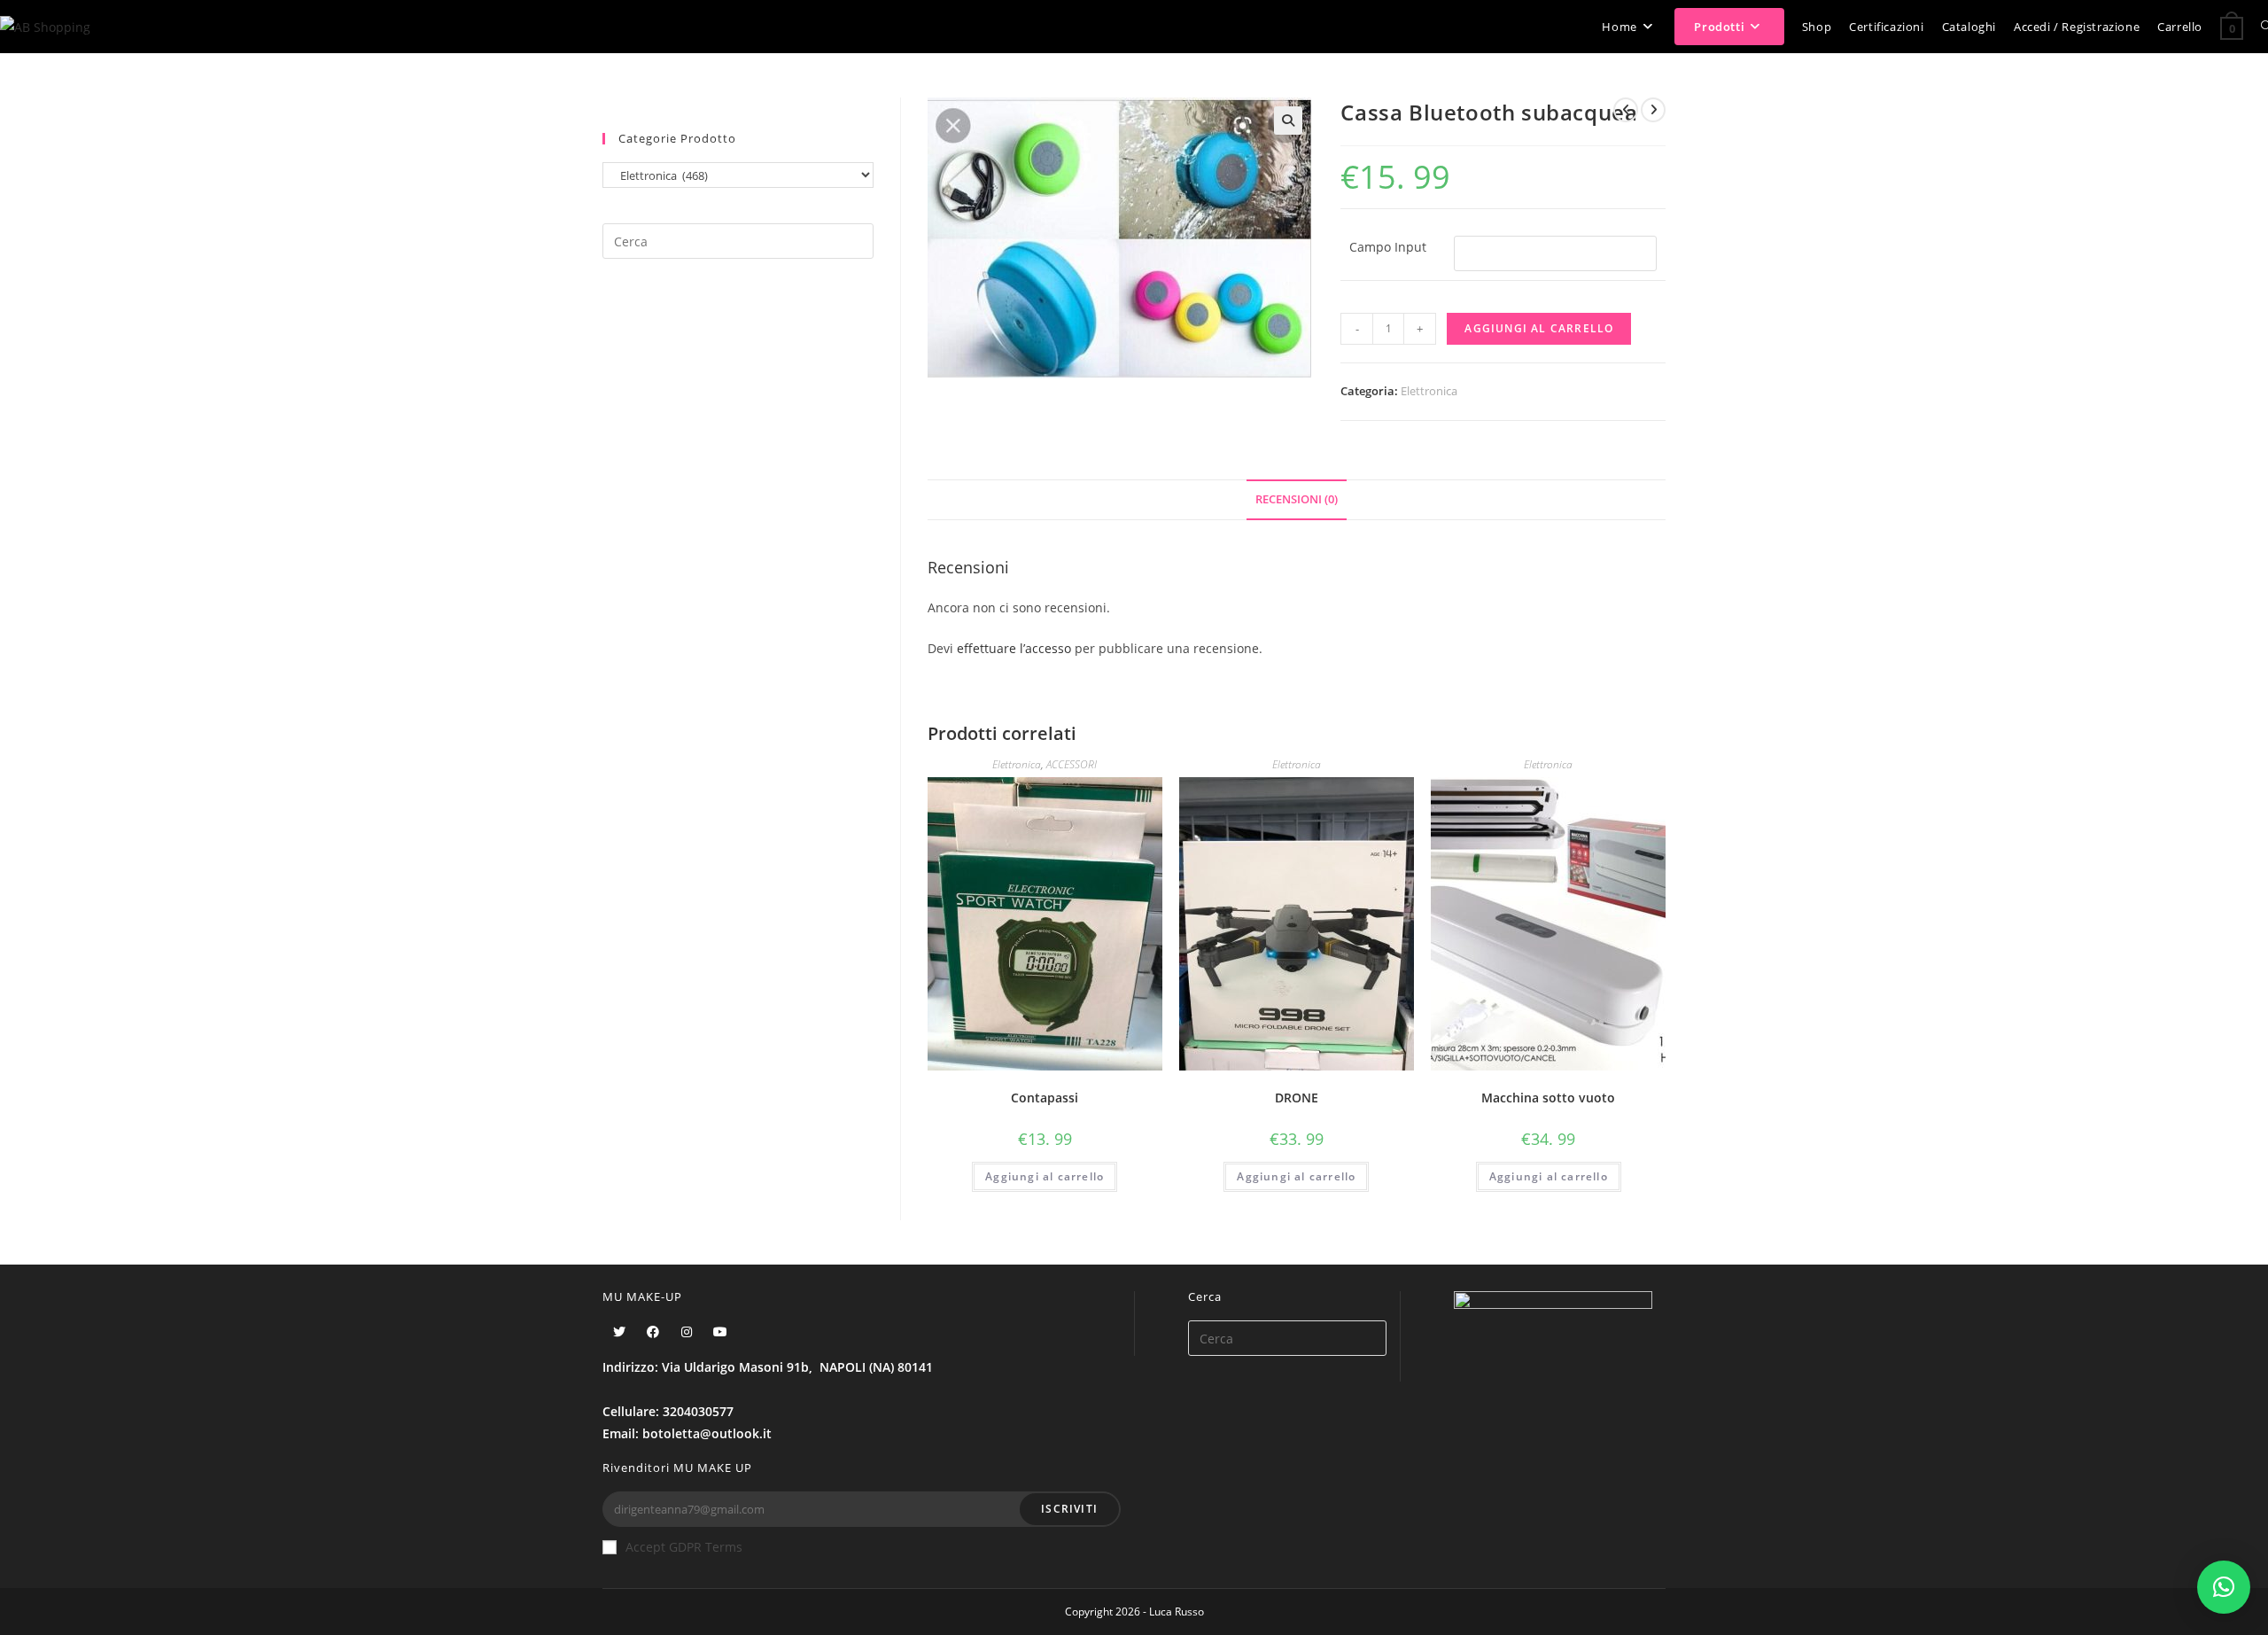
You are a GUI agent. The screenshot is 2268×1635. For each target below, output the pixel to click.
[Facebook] (653, 1331)
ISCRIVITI (1069, 1509)
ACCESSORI (1072, 764)
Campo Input (1388, 247)
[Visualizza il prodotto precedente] (1626, 110)
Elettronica (1429, 391)
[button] (2224, 1587)
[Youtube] (720, 1331)
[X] (619, 1331)
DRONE (1297, 1098)
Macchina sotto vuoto (1548, 1098)
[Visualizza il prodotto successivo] (1653, 110)
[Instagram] (687, 1331)
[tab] (1297, 500)
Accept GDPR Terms (684, 1547)
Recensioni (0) (1297, 499)
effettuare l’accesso (1014, 648)
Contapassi (1045, 1098)
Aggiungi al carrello (1539, 328)
